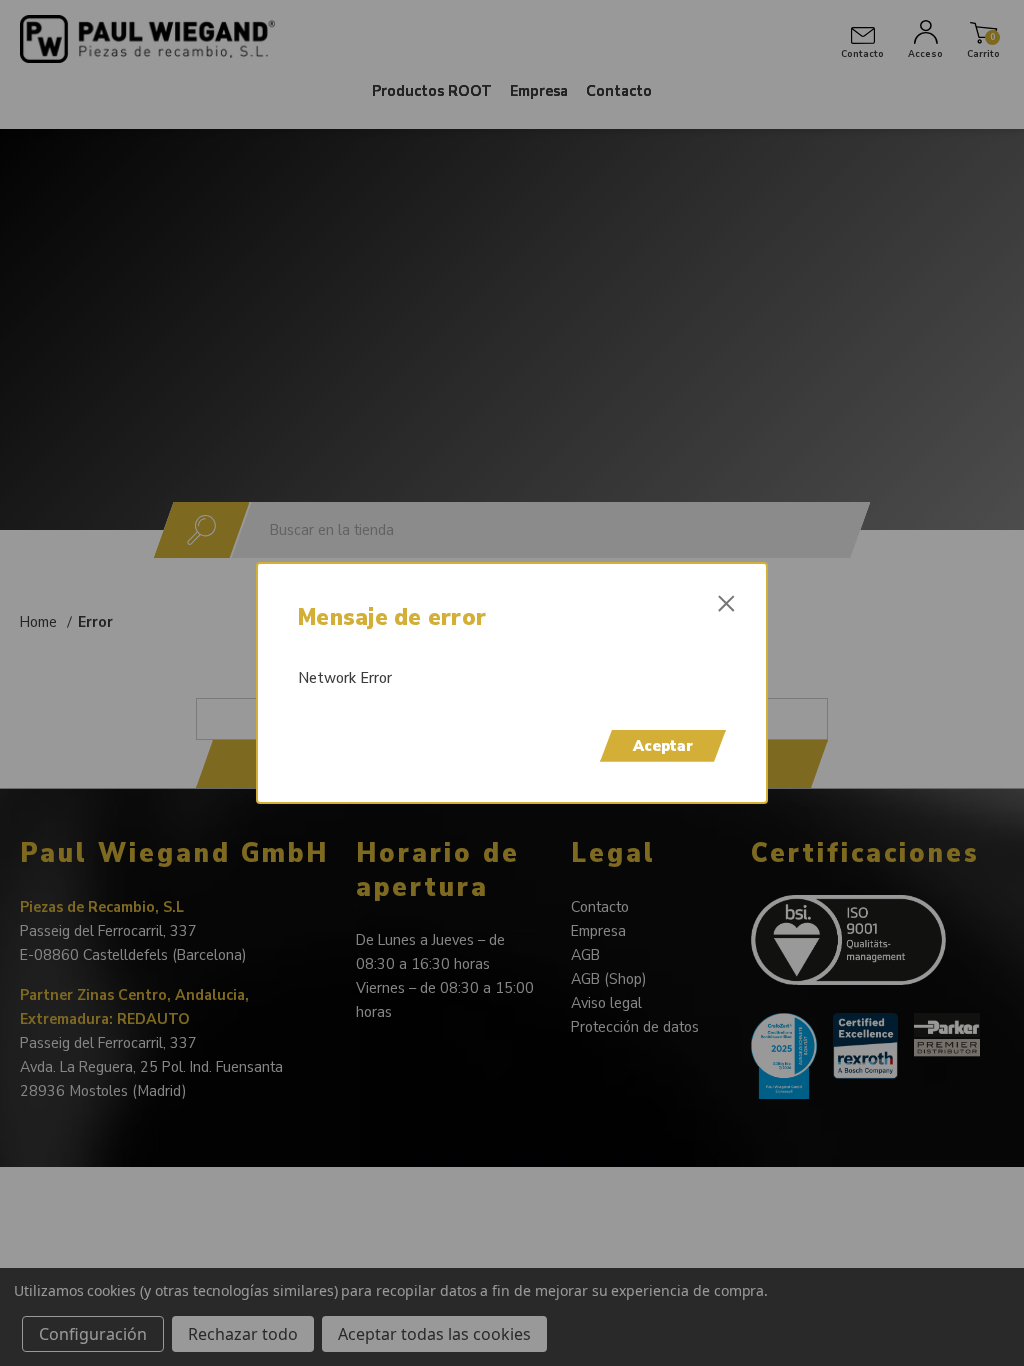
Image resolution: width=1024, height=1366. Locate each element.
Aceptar (663, 746)
